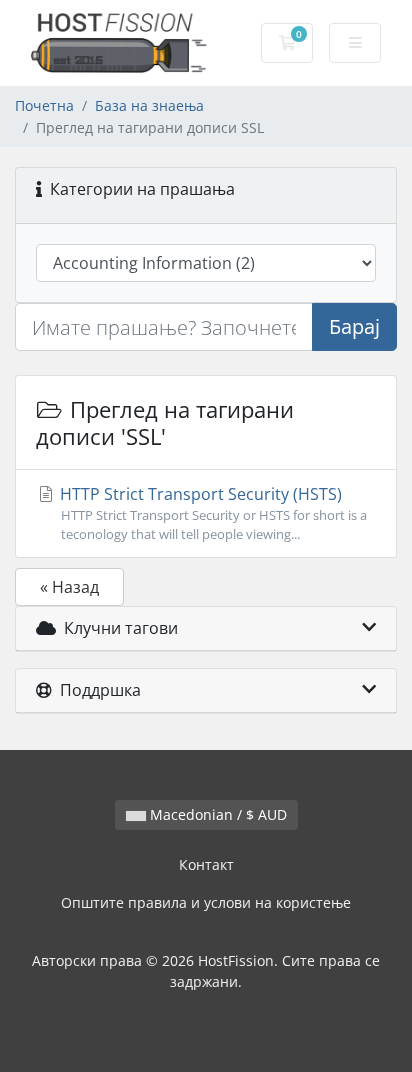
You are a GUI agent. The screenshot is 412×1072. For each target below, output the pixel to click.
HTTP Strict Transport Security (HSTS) (211, 513)
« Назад (69, 587)
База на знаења (149, 105)
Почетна (44, 105)
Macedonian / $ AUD (216, 814)
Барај (354, 326)
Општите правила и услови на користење (206, 902)
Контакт (206, 864)
